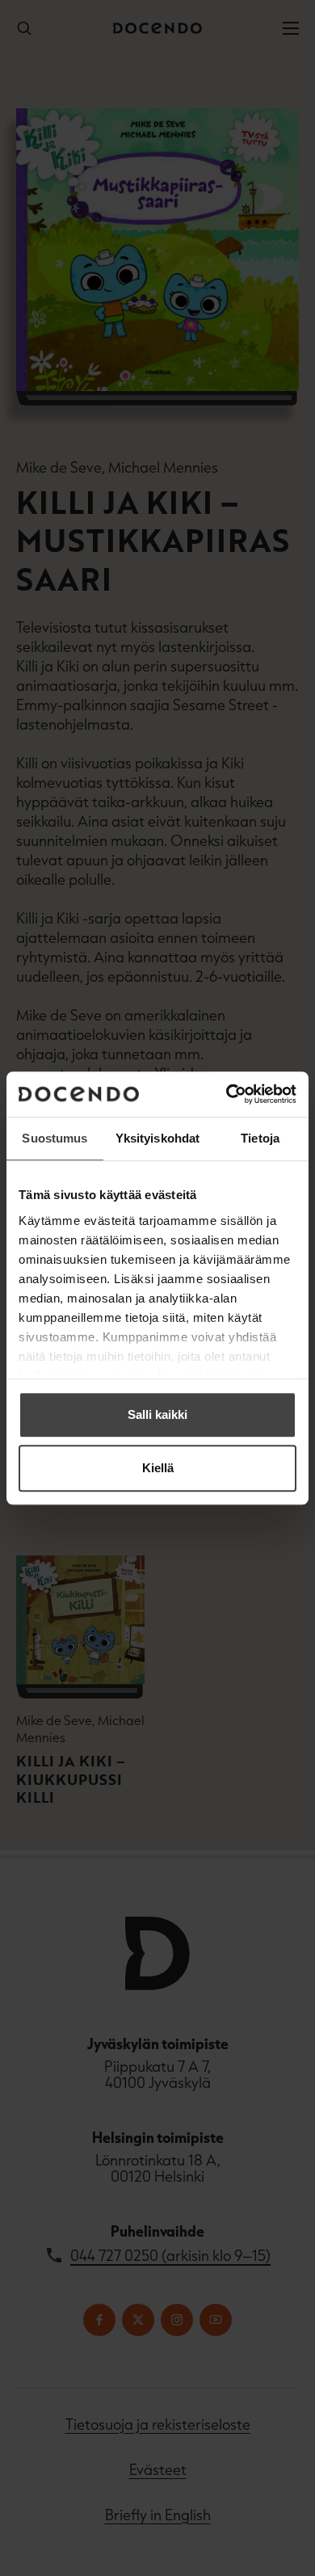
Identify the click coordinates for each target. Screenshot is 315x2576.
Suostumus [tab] (55, 1138)
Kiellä (158, 1468)
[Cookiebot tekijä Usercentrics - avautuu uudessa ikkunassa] (227, 1094)
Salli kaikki (157, 1414)
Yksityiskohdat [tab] (157, 1138)
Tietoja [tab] (260, 1138)
